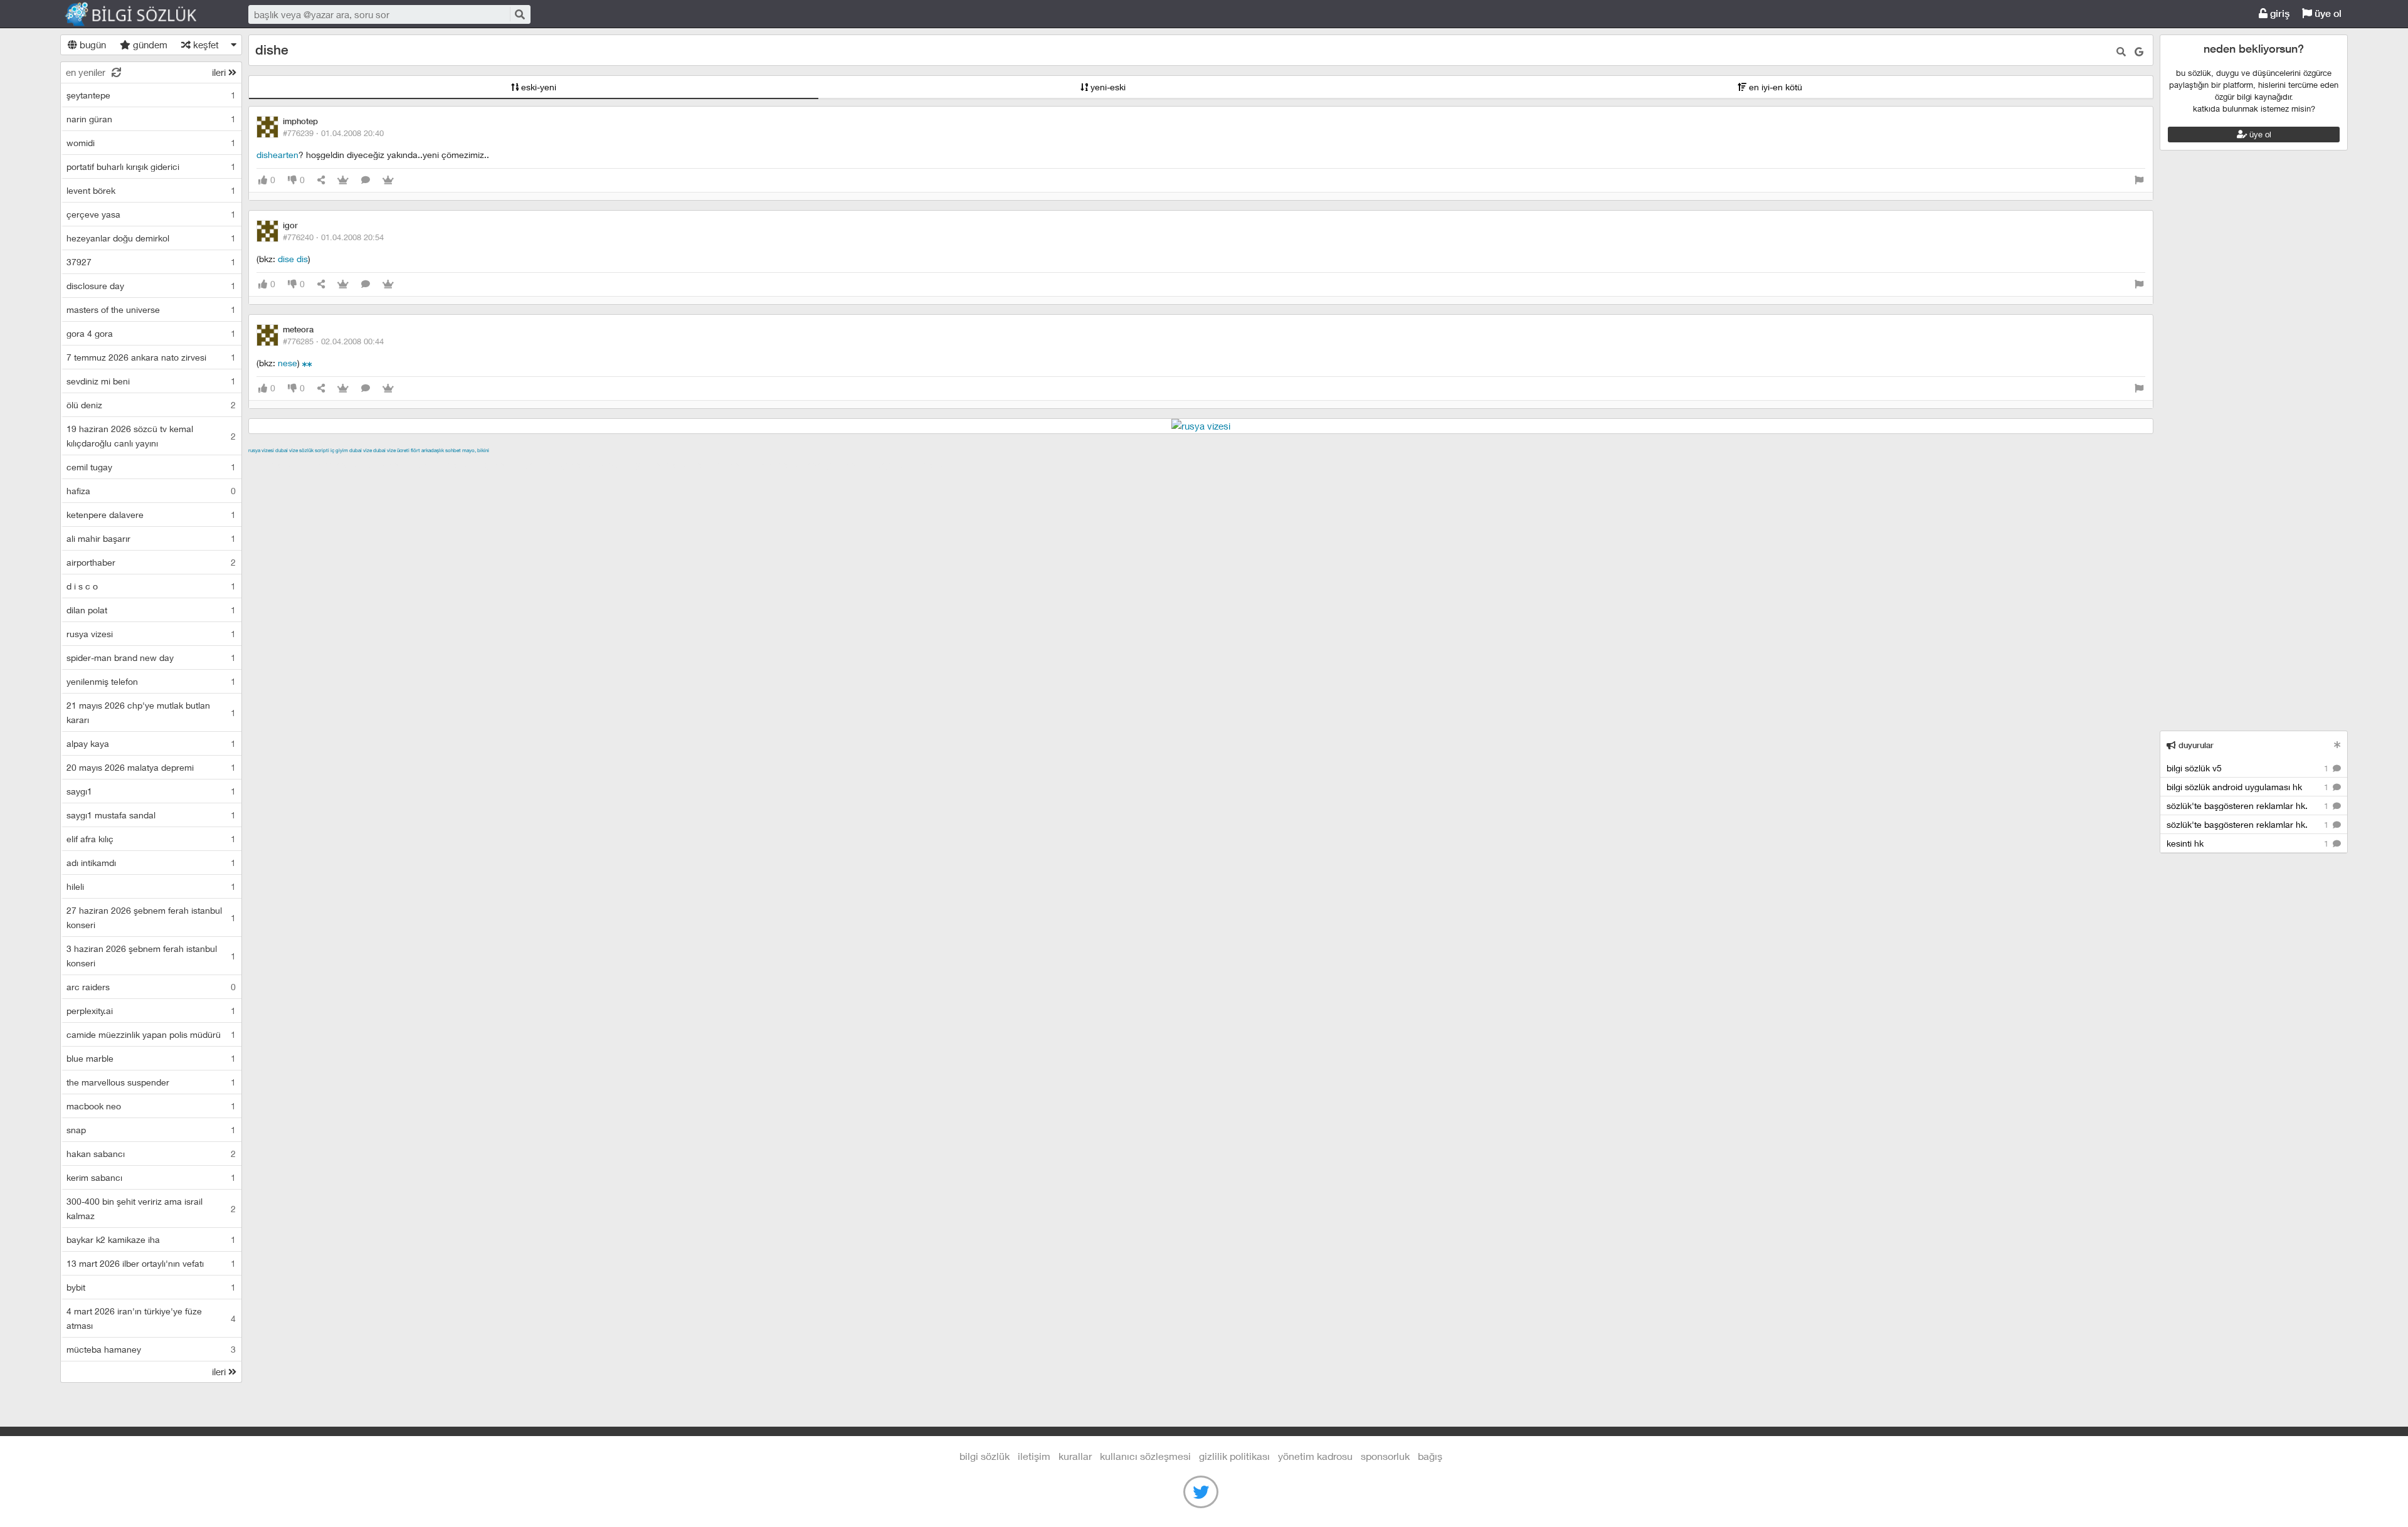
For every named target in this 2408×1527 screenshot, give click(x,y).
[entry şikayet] (2139, 180)
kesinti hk (2249, 843)
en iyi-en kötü (1774, 87)
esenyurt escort (840, 465)
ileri (220, 72)
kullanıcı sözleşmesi (1145, 1456)
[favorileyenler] (388, 180)
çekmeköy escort (561, 465)
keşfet (205, 45)
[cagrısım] (305, 363)
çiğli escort (499, 465)
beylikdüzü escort (912, 465)
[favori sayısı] (343, 180)
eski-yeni (537, 87)
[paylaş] (321, 180)
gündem (149, 45)
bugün (92, 45)
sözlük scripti (314, 450)
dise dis (293, 259)
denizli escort (446, 465)
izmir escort (273, 465)
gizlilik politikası (1234, 1456)
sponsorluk (1385, 1456)
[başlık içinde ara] (2121, 52)
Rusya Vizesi (261, 450)
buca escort (391, 465)
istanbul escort (726, 465)
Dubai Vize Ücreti (391, 450)
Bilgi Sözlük (142, 14)
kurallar (1075, 1456)
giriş (2279, 13)
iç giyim (339, 450)
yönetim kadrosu (1315, 1456)
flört (415, 450)
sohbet (453, 450)
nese (288, 363)
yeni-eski (1107, 87)
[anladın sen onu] (310, 363)
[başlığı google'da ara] (2139, 52)
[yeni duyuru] (2337, 745)
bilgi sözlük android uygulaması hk (2249, 787)
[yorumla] (366, 180)
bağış (1430, 1456)
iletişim (1034, 1456)
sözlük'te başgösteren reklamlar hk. (2249, 806)
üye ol (2327, 13)
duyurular (2195, 745)
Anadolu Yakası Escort (646, 465)
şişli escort (782, 465)
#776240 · (333, 237)
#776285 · (333, 341)
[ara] (519, 14)
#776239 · (333, 133)
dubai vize (287, 450)
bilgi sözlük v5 (2249, 768)
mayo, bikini (476, 450)
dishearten (277, 155)
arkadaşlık (433, 450)
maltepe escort (331, 465)
